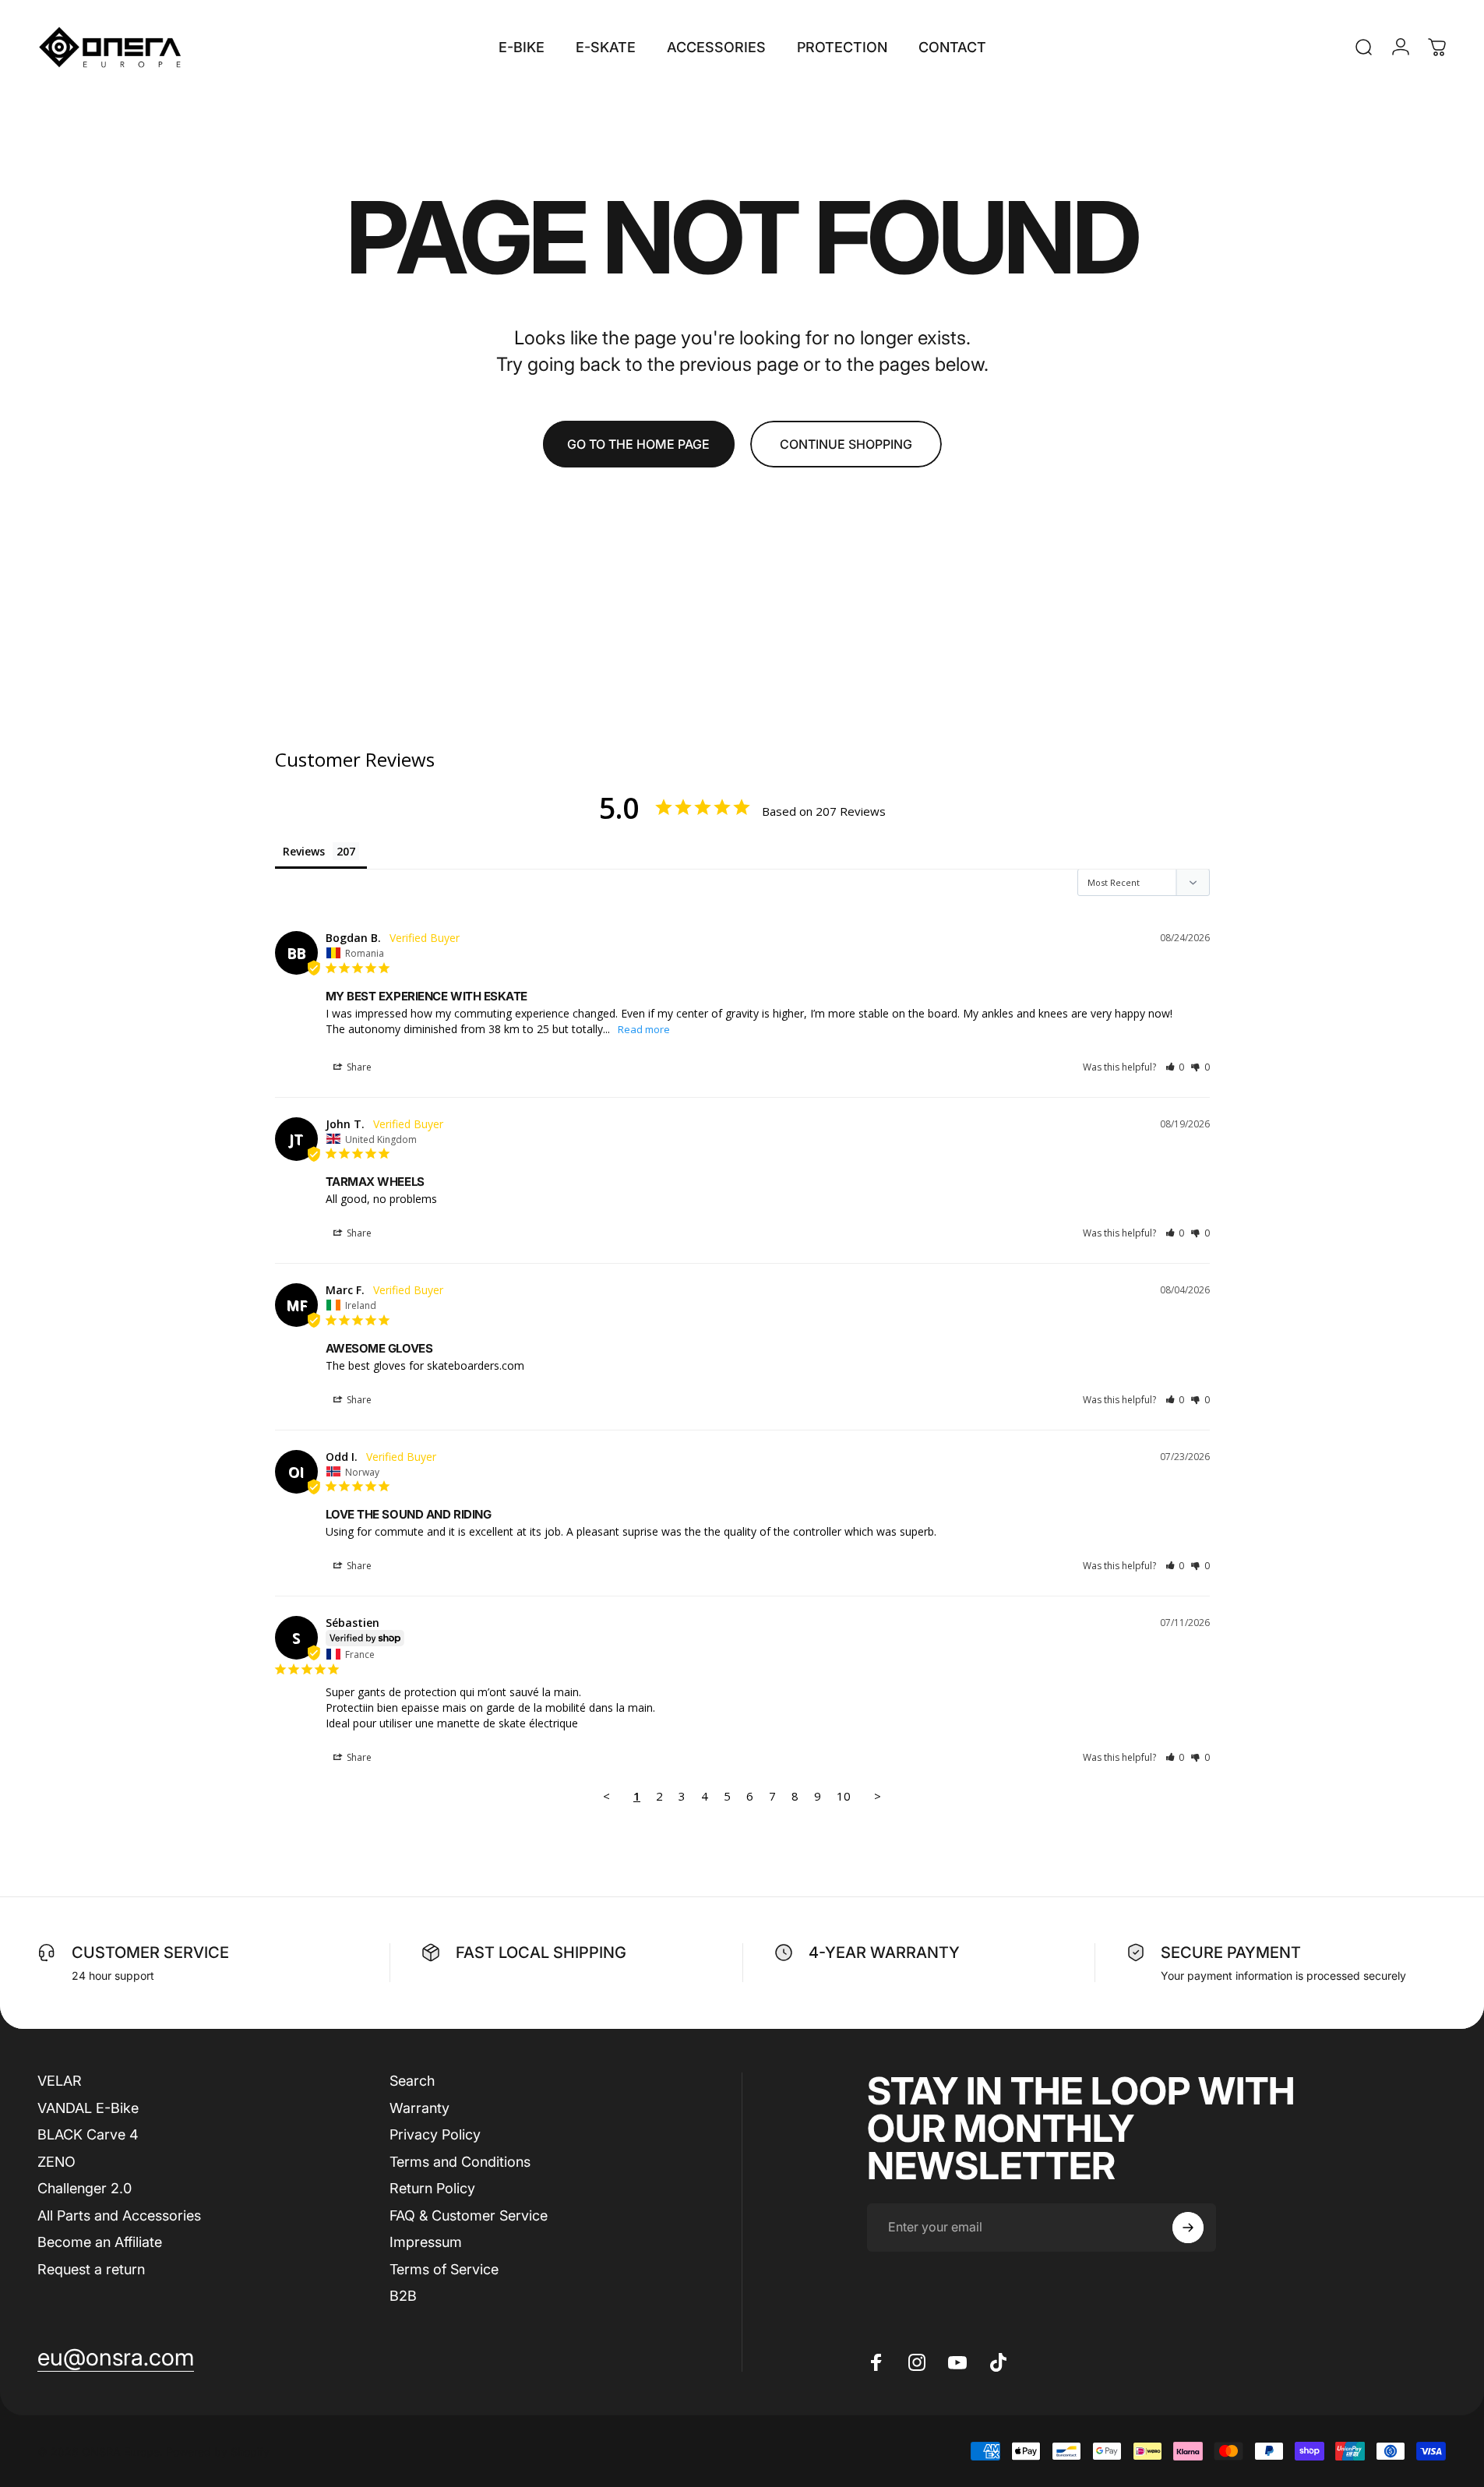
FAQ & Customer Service (469, 2215)
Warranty (419, 2107)
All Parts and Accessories (119, 2215)
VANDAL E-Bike (88, 2107)
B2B (403, 2296)
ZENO (56, 2161)
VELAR (60, 2081)
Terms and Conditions (460, 2161)
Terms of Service (444, 2268)
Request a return (91, 2268)
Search (412, 2081)
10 (844, 1796)
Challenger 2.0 (85, 2188)
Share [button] (358, 1067)
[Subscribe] (1188, 2228)
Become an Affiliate (100, 2242)
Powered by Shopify (218, 2451)
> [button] (878, 1796)
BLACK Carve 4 (88, 2134)
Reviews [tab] (304, 851)
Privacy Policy (435, 2134)
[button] (1175, 1067)
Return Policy (432, 2188)
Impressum (426, 2242)
